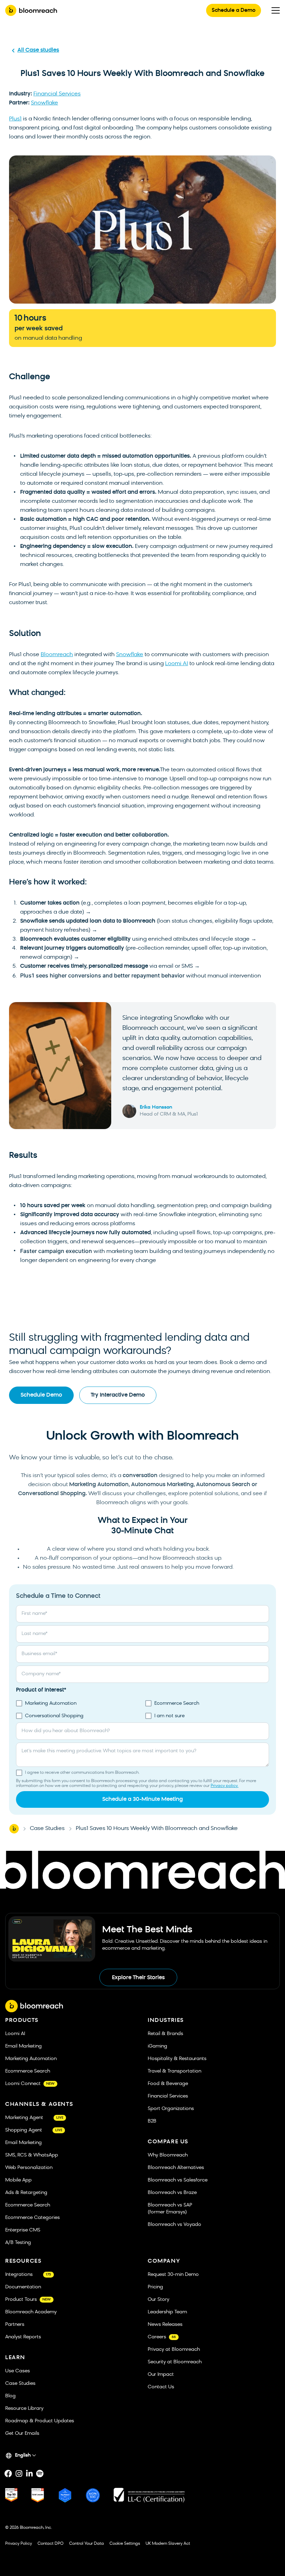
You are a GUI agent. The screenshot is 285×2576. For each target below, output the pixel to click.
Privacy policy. (225, 1786)
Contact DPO (51, 2544)
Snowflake (44, 103)
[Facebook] (8, 2474)
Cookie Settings (125, 2544)
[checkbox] (142, 1710)
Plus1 (15, 119)
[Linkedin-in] (29, 2474)
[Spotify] (40, 2474)
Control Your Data (87, 2544)
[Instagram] (19, 2474)
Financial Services (57, 94)
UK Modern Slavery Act (168, 2544)
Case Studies (47, 1829)
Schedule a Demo (234, 11)
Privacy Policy (19, 2544)
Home (14, 1829)
